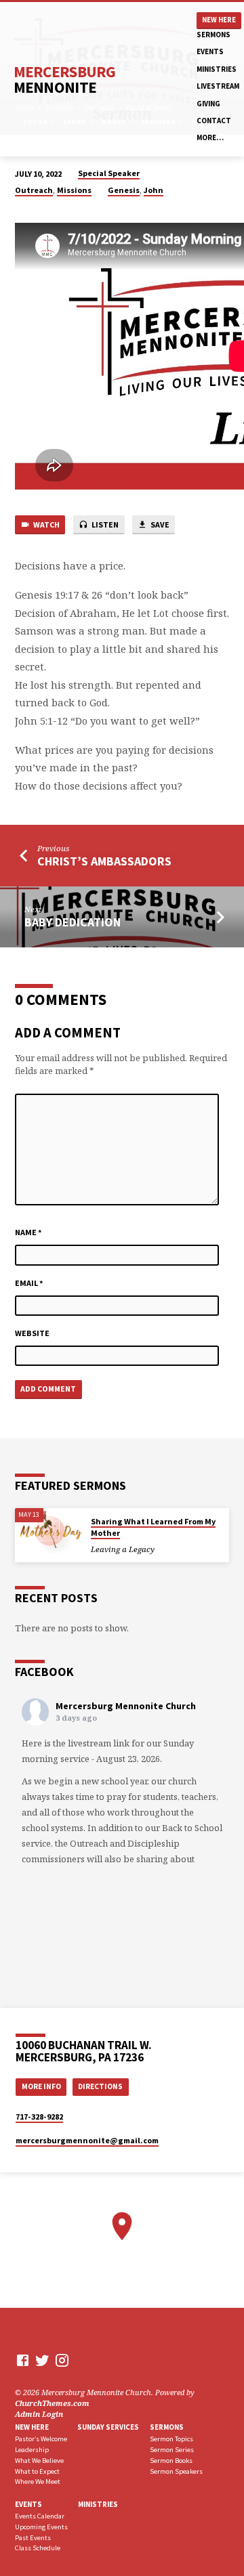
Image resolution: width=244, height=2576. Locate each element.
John (154, 190)
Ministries (217, 69)
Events (210, 51)
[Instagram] (62, 2360)
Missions (74, 190)
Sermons (213, 35)
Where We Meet (38, 2482)
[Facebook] (23, 2360)
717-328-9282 (39, 2117)
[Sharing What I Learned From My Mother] (49, 1531)
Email (29, 1283)
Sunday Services (108, 2427)
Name (28, 1232)
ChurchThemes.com (52, 2403)
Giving (208, 104)
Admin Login (39, 2414)
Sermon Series (172, 2450)
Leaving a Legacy (123, 1549)
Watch (46, 524)
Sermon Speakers (176, 2471)
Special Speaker (109, 173)
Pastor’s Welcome (41, 2439)
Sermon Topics (171, 2439)
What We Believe (39, 2461)
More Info (41, 2086)
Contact (214, 121)
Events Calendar (40, 2516)
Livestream (218, 86)
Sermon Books (171, 2461)
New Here (219, 20)
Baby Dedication (73, 922)
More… (210, 137)
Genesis (124, 190)
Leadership (32, 2450)
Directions (100, 2086)
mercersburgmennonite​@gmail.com (87, 2140)
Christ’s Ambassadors (104, 861)
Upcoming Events (41, 2527)
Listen (104, 524)
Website (32, 1333)
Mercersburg (65, 79)
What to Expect (37, 2471)
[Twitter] (42, 2360)
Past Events (33, 2538)
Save (159, 524)
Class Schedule (38, 2548)
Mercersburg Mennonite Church (126, 1706)
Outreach (34, 190)
